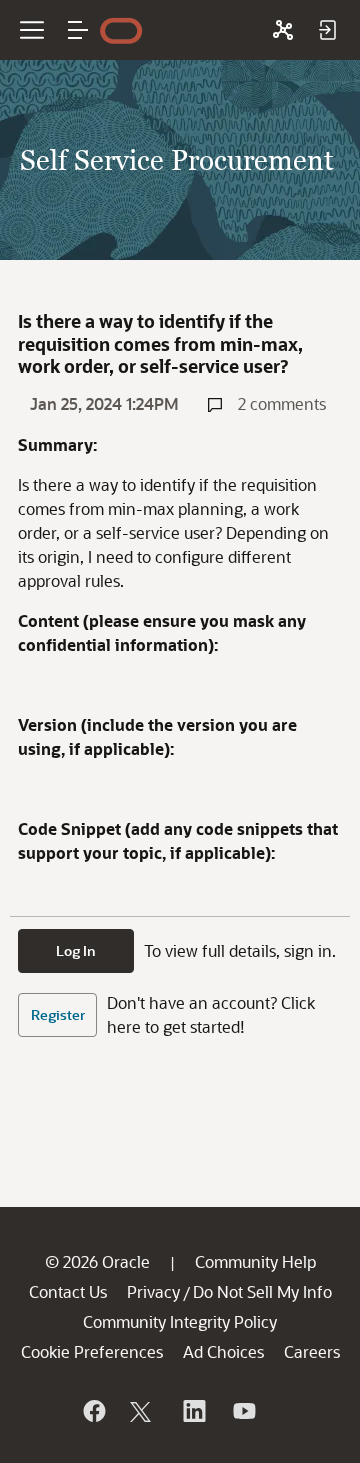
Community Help (255, 1261)
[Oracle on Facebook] (93, 1411)
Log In (76, 950)
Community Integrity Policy (180, 1321)
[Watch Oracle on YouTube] (243, 1411)
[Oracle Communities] (283, 30)
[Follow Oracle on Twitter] (143, 1411)
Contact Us (68, 1291)
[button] (78, 30)
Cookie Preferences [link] (92, 1351)
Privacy (153, 1291)
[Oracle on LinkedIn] (193, 1411)
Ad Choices (223, 1351)
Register (58, 1014)
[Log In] (327, 30)
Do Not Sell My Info (262, 1291)
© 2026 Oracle (97, 1261)
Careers (312, 1351)
